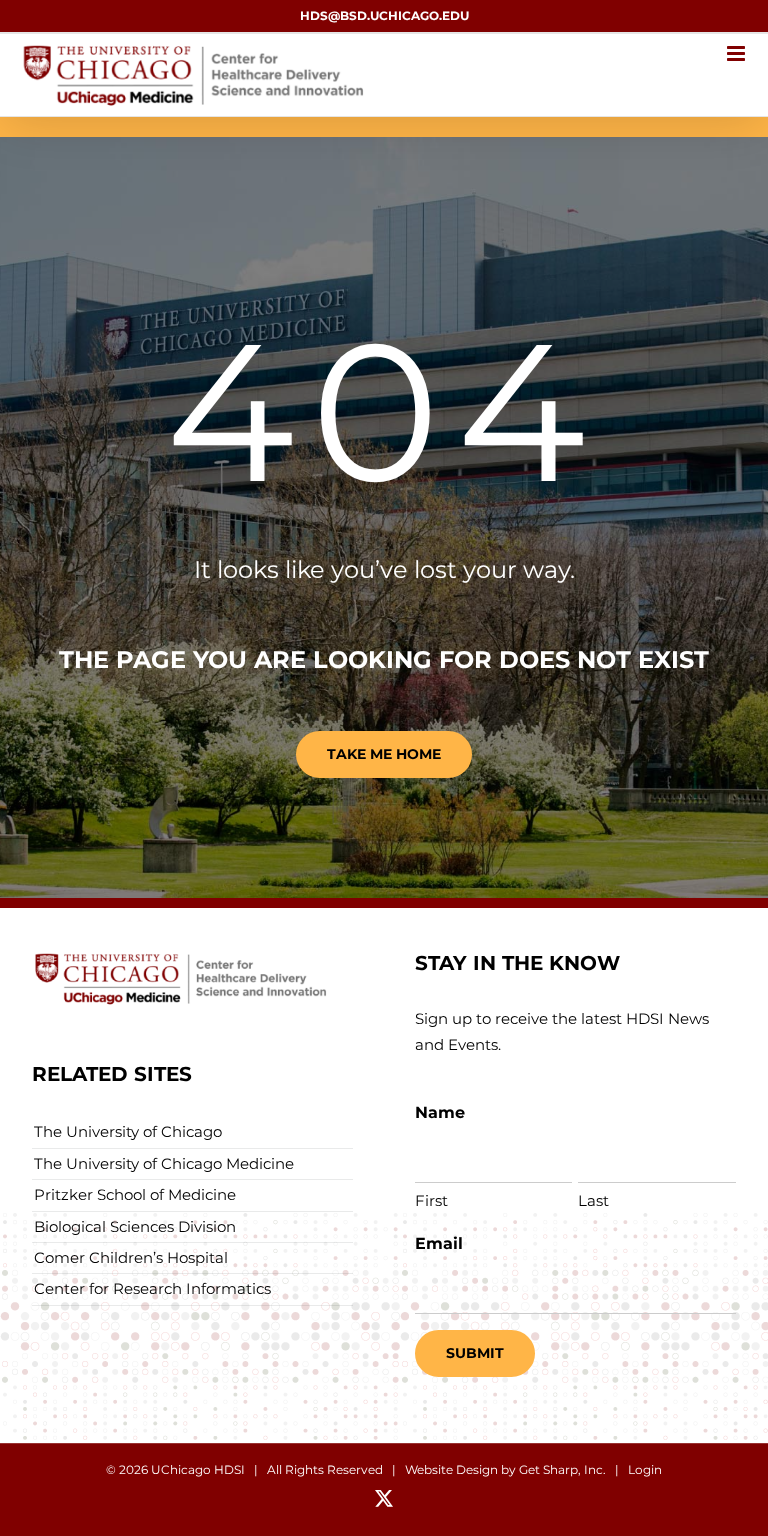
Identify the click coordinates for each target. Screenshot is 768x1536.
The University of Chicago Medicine (164, 1163)
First (431, 1200)
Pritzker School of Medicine (135, 1194)
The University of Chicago (128, 1131)
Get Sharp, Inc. (562, 1469)
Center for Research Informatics (152, 1288)
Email (439, 1243)
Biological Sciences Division (135, 1226)
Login (645, 1469)
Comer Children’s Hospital (131, 1257)
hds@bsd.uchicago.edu (384, 15)
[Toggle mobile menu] (737, 53)
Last (593, 1200)
